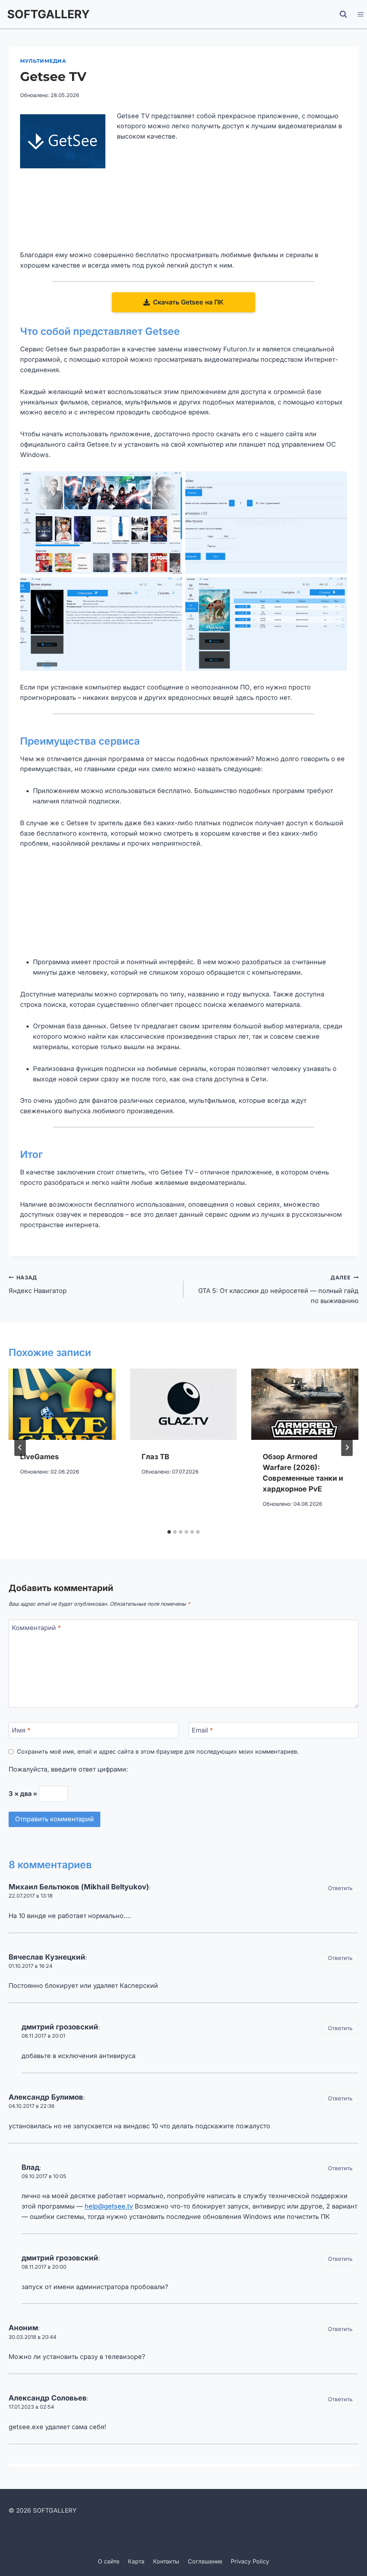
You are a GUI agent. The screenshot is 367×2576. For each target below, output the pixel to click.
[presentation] (62, 1404)
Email (202, 1731)
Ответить (340, 1888)
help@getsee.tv (109, 2206)
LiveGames (39, 1457)
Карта (136, 2561)
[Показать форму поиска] (343, 14)
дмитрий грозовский (60, 2027)
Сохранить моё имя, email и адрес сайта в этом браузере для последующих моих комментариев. (158, 1751)
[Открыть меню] (360, 14)
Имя (21, 1731)
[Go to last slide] (20, 1447)
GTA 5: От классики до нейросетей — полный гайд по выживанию (278, 1290)
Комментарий (36, 1628)
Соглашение (205, 2561)
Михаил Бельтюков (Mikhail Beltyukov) (79, 1887)
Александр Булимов (46, 2097)
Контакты (166, 2561)
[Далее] (347, 1447)
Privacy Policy (250, 2561)
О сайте (109, 2561)
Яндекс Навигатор (38, 1284)
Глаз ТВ (155, 1457)
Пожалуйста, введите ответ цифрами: (68, 1769)
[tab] (169, 1532)
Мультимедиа (43, 61)
